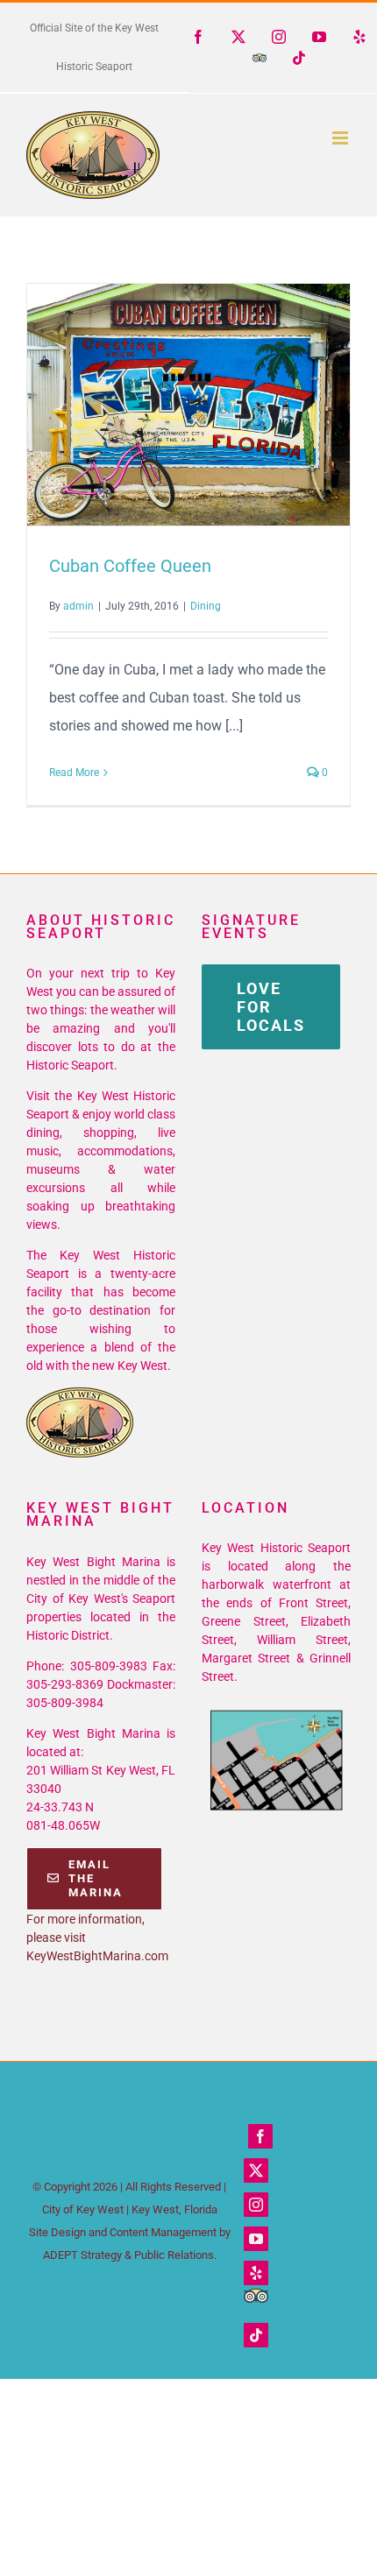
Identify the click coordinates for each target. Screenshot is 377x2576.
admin (78, 606)
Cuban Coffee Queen (157, 405)
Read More (74, 773)
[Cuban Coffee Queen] (188, 405)
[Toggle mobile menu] (341, 138)
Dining (206, 606)
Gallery (221, 405)
